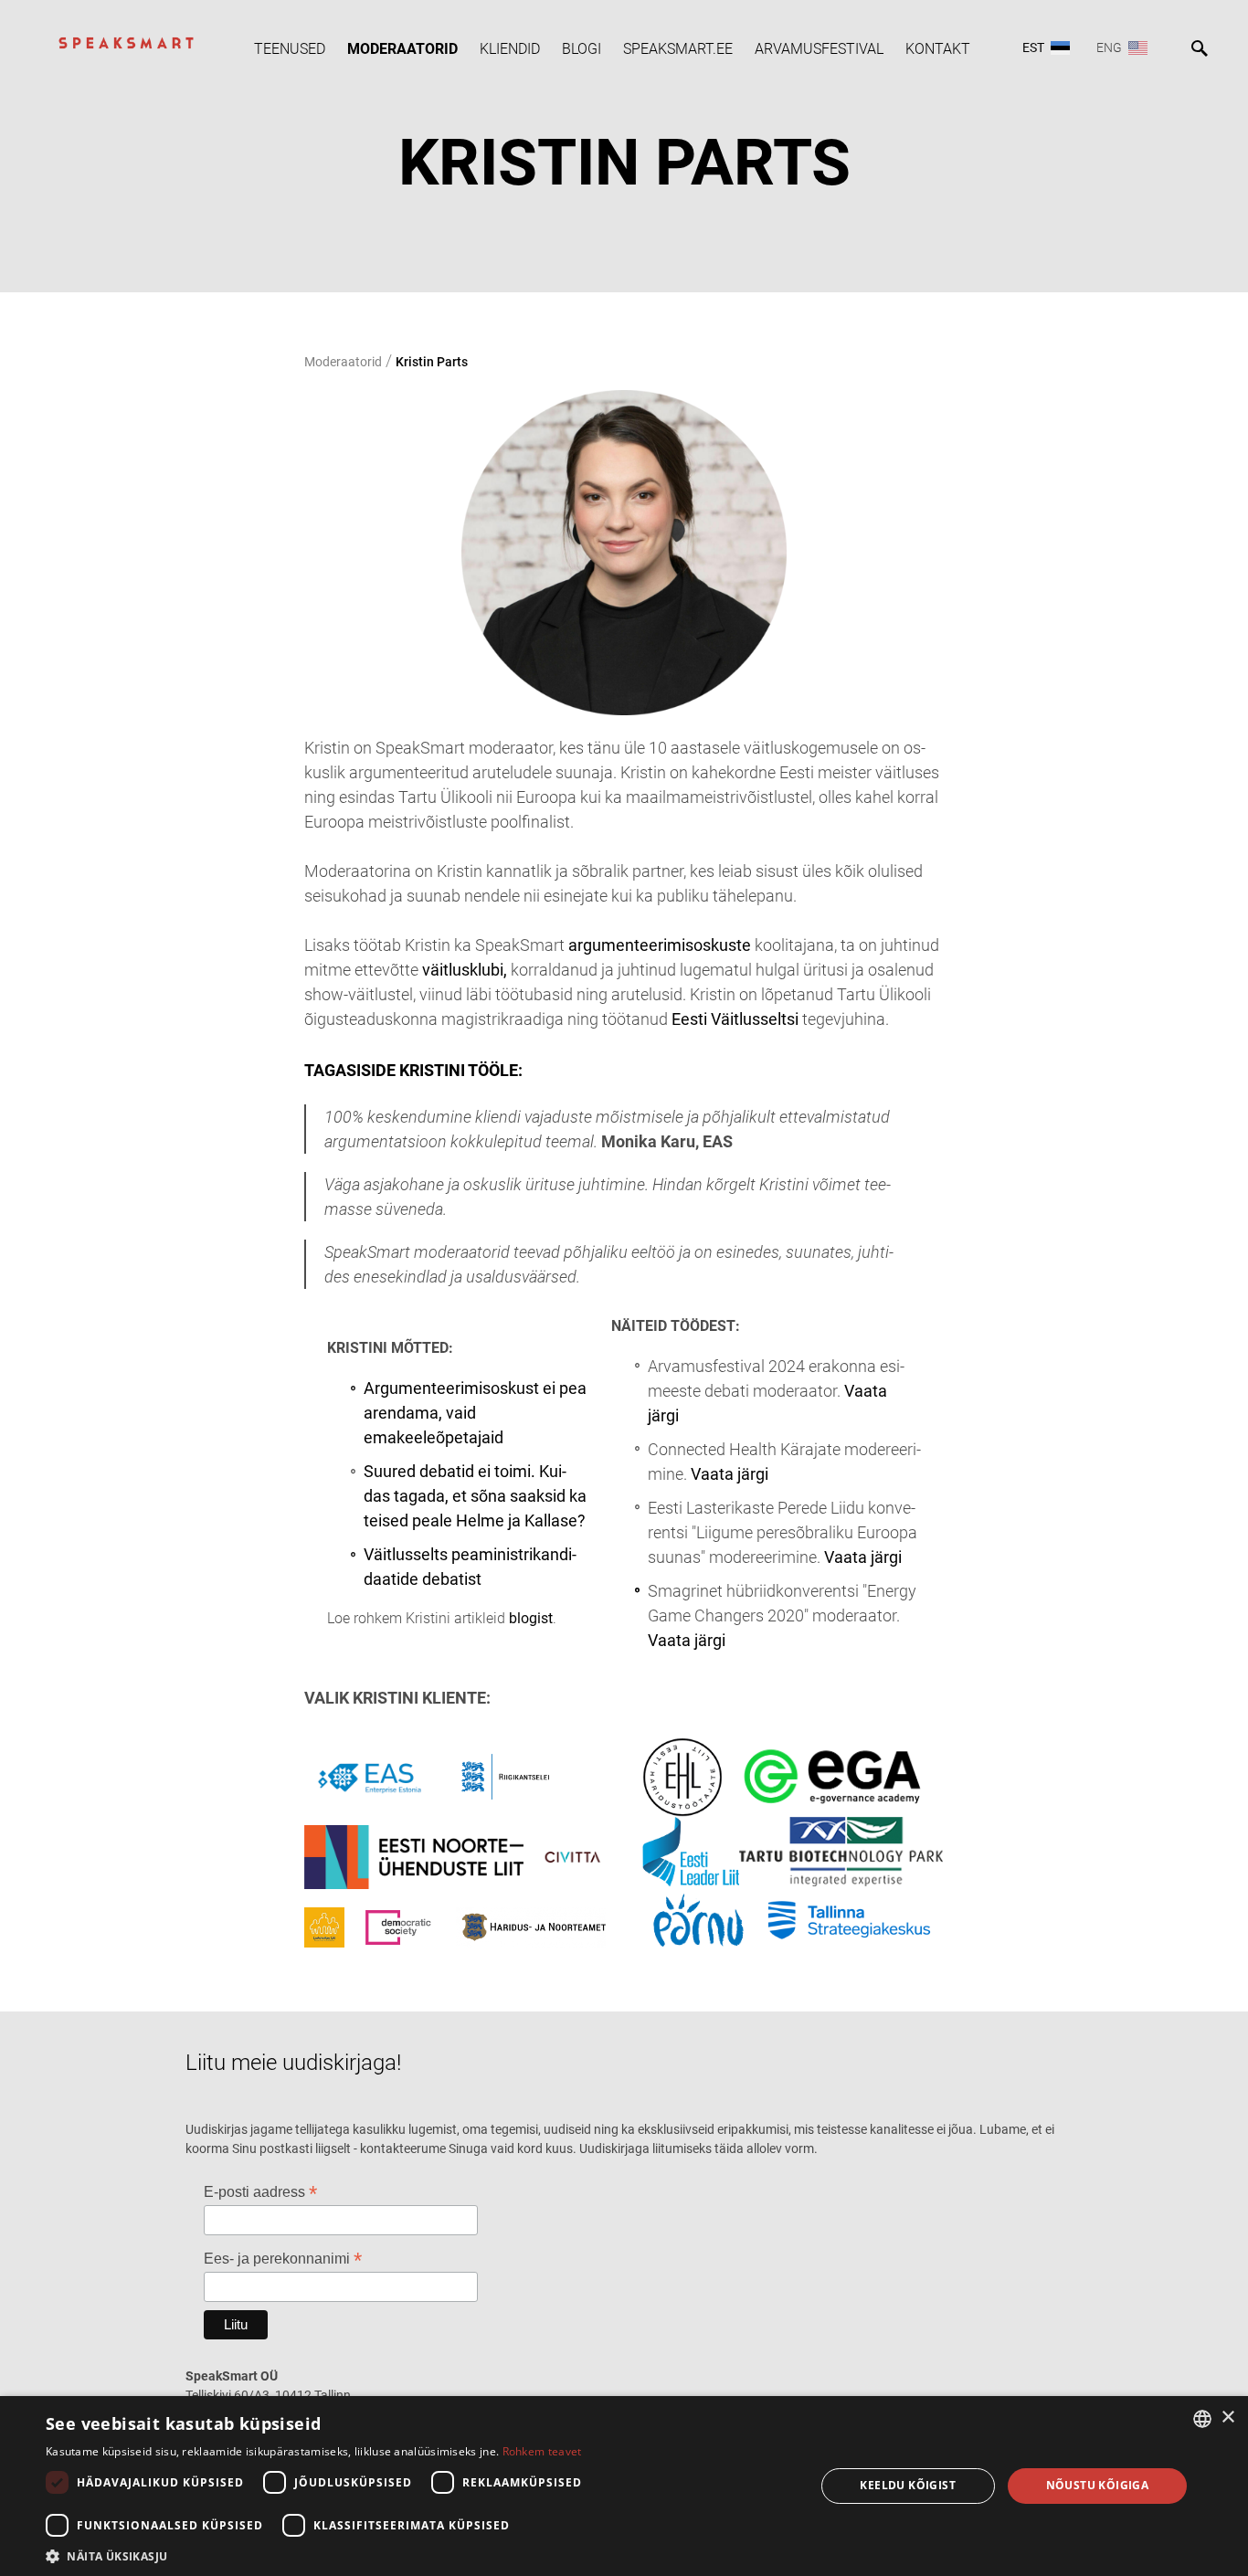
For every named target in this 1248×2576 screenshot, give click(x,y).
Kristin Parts (432, 362)
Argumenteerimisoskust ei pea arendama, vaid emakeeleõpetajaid (475, 1413)
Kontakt (938, 49)
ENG (1109, 48)
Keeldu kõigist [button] (908, 2485)
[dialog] (624, 2486)
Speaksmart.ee (678, 49)
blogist (531, 1618)
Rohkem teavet (542, 2451)
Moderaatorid (402, 49)
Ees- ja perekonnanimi (283, 2259)
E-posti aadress (260, 2192)
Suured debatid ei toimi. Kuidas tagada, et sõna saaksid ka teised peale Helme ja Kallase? (475, 1496)
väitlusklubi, (466, 970)
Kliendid (510, 49)
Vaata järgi (730, 1474)
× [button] (1227, 2418)
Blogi (582, 49)
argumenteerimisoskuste (660, 945)
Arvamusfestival (819, 49)
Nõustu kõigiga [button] (1098, 2485)
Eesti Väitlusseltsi (737, 1019)
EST (1033, 48)
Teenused (290, 49)
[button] (418, 2555)
